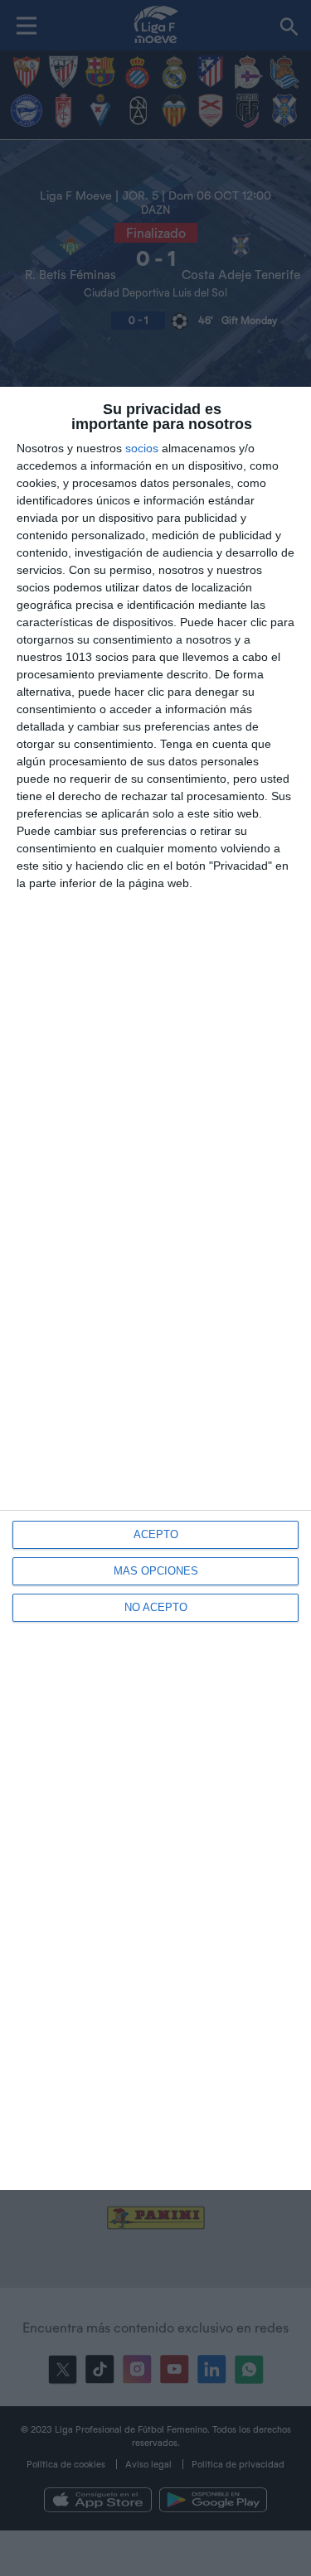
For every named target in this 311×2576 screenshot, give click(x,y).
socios (142, 448)
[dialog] (155, 1288)
